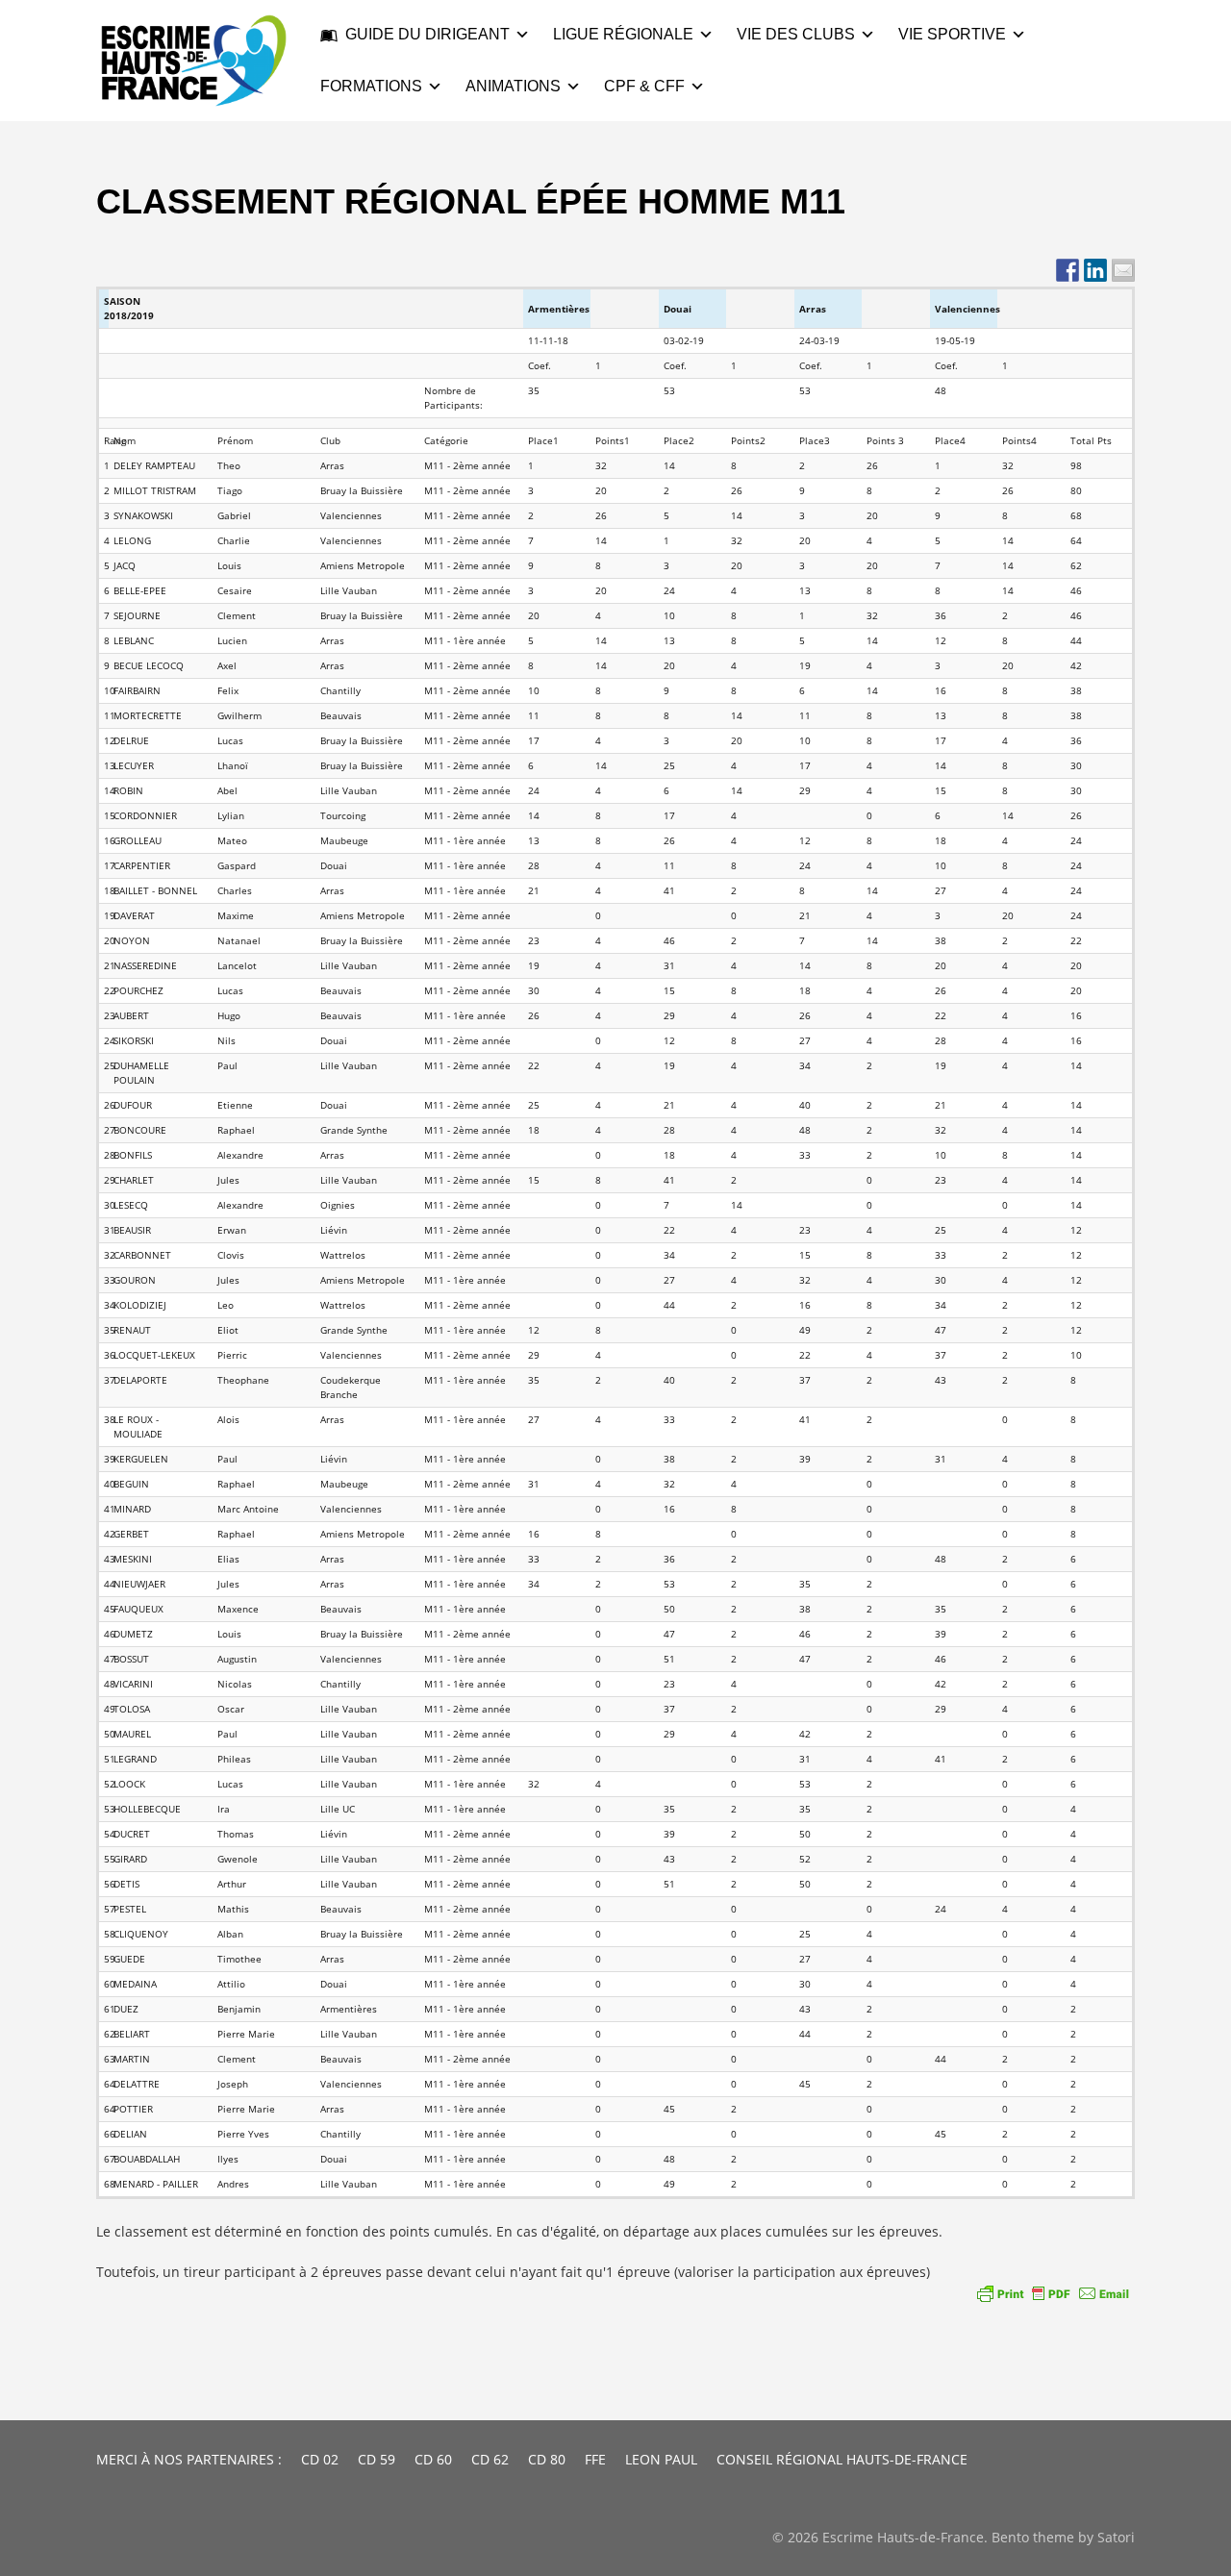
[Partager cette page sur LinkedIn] (1095, 270)
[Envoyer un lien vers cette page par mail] (1123, 270)
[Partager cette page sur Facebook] (1068, 270)
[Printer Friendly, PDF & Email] (1053, 2293)
